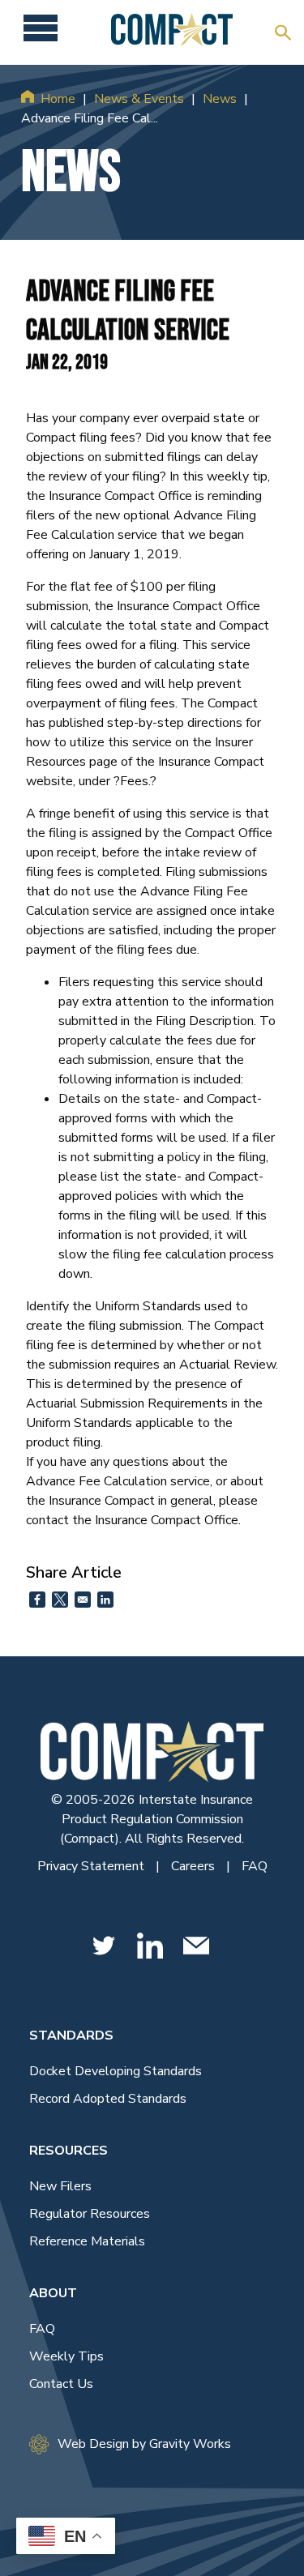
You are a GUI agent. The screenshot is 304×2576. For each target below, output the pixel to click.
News (220, 99)
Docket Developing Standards (116, 2071)
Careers (195, 1866)
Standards (71, 2036)
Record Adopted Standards (108, 2099)
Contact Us (61, 2384)
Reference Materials (87, 2241)
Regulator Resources (90, 2214)
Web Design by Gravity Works (144, 2444)
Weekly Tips (66, 2356)
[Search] (283, 32)
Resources (69, 2151)
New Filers (60, 2186)
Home (58, 99)
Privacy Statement (92, 1866)
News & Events (139, 99)
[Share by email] (83, 1600)
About (53, 2293)
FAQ (255, 1866)
